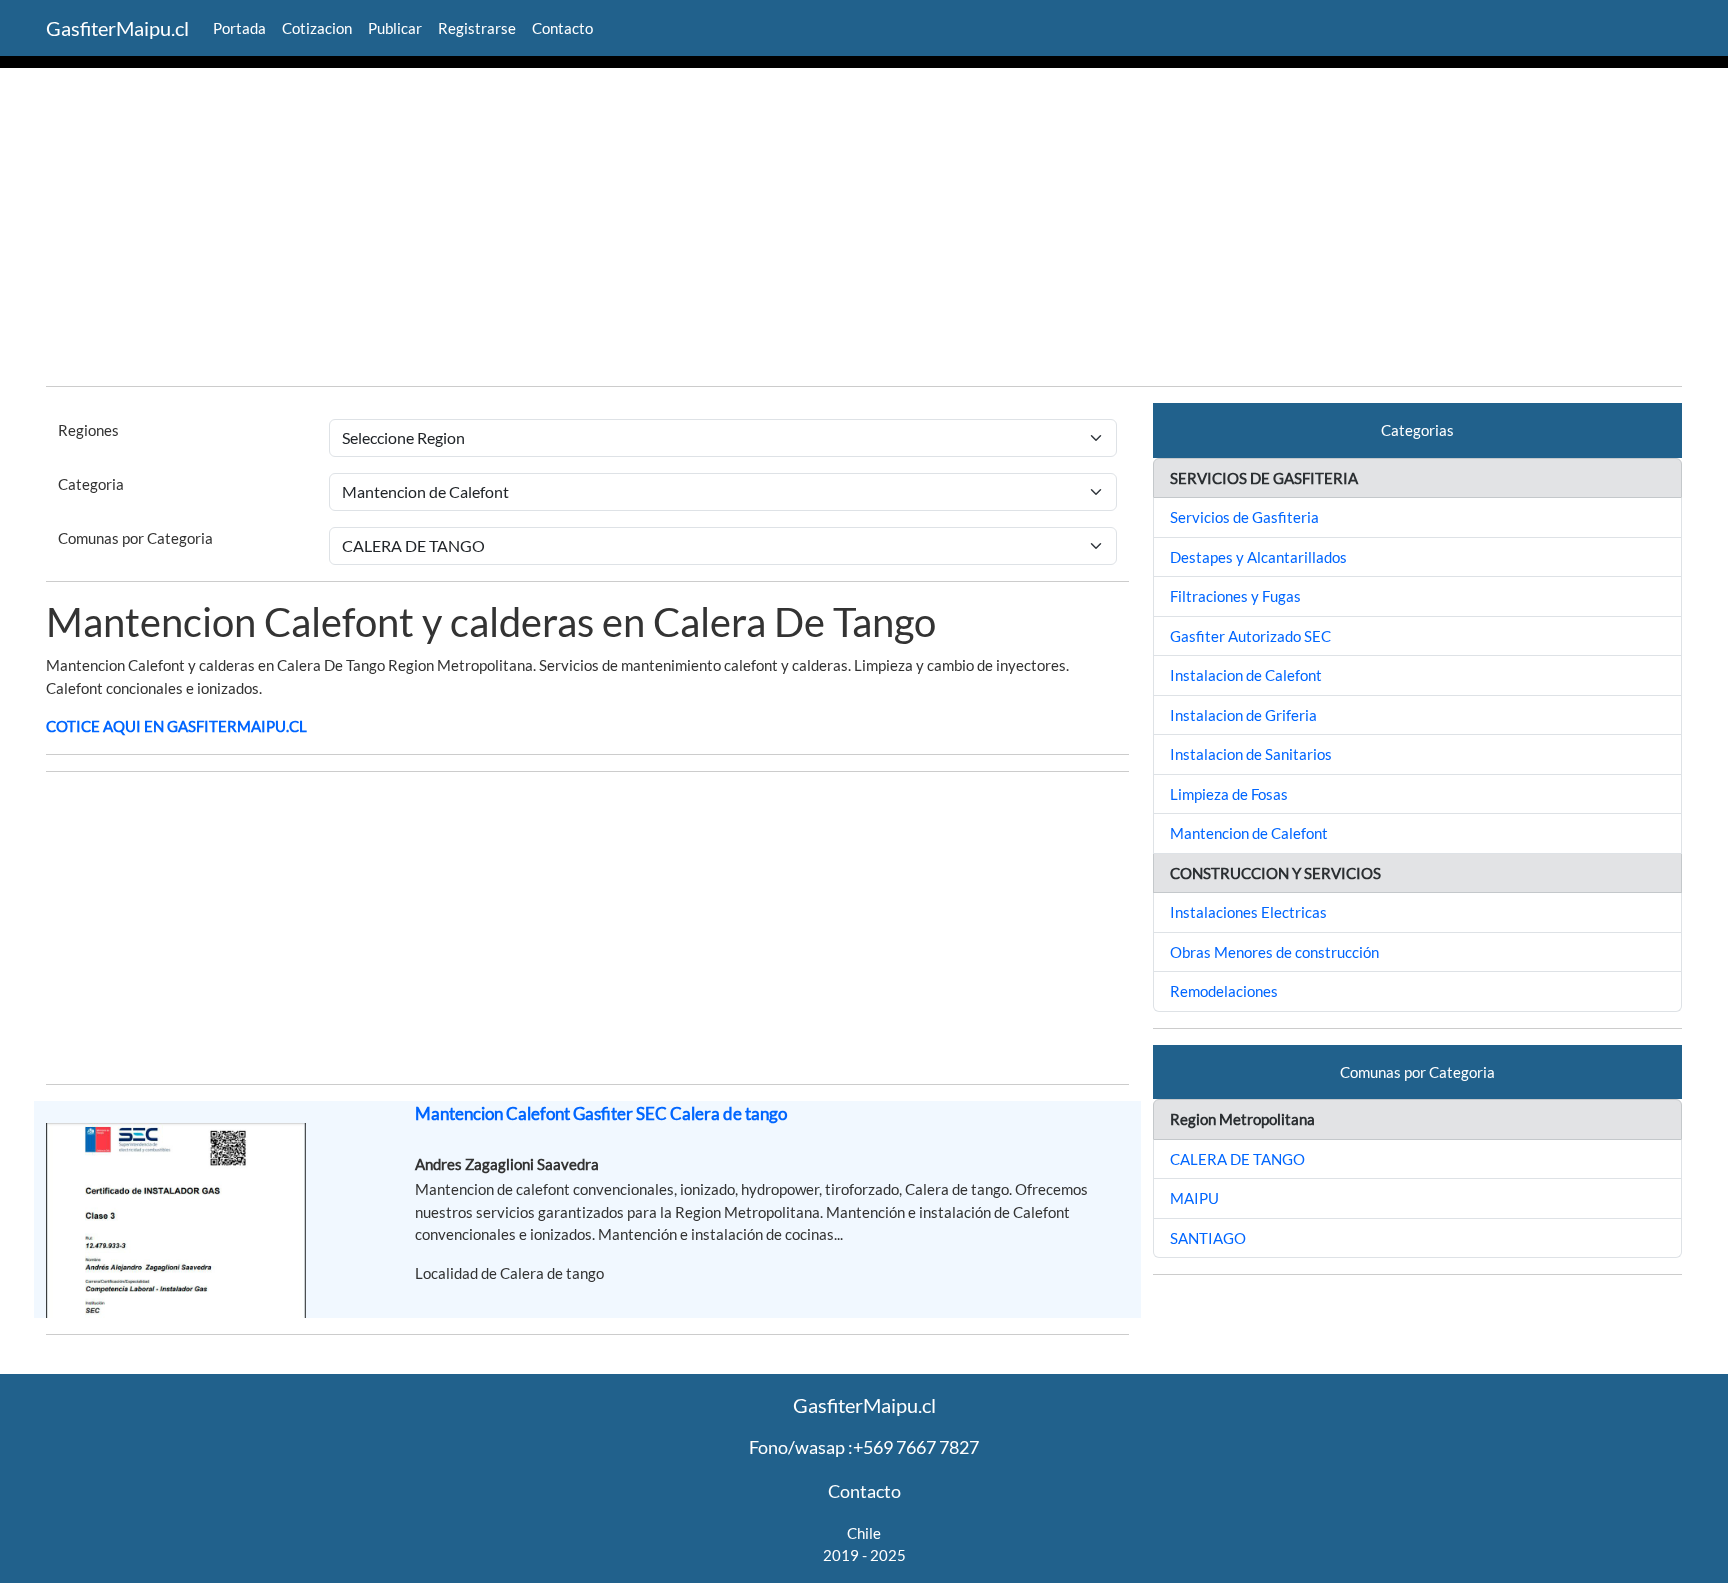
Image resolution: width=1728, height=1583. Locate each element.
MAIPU (1194, 1198)
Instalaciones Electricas (1248, 912)
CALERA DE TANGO (1237, 1159)
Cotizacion (317, 28)
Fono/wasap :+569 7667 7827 (864, 1447)
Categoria (91, 484)
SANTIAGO (1208, 1238)
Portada (239, 28)
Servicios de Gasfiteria (1244, 517)
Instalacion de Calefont (1246, 675)
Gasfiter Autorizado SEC (1250, 636)
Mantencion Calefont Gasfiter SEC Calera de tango (601, 1113)
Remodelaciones (1224, 991)
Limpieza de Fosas (1229, 794)
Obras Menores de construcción (1274, 952)
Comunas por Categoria (135, 538)
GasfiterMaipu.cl (117, 28)
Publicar (395, 28)
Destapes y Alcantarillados (1258, 557)
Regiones (88, 430)
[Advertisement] (864, 230)
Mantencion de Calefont (1249, 833)
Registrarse (477, 28)
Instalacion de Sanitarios (1251, 754)
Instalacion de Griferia (1243, 715)
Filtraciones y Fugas (1235, 596)
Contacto (562, 28)
